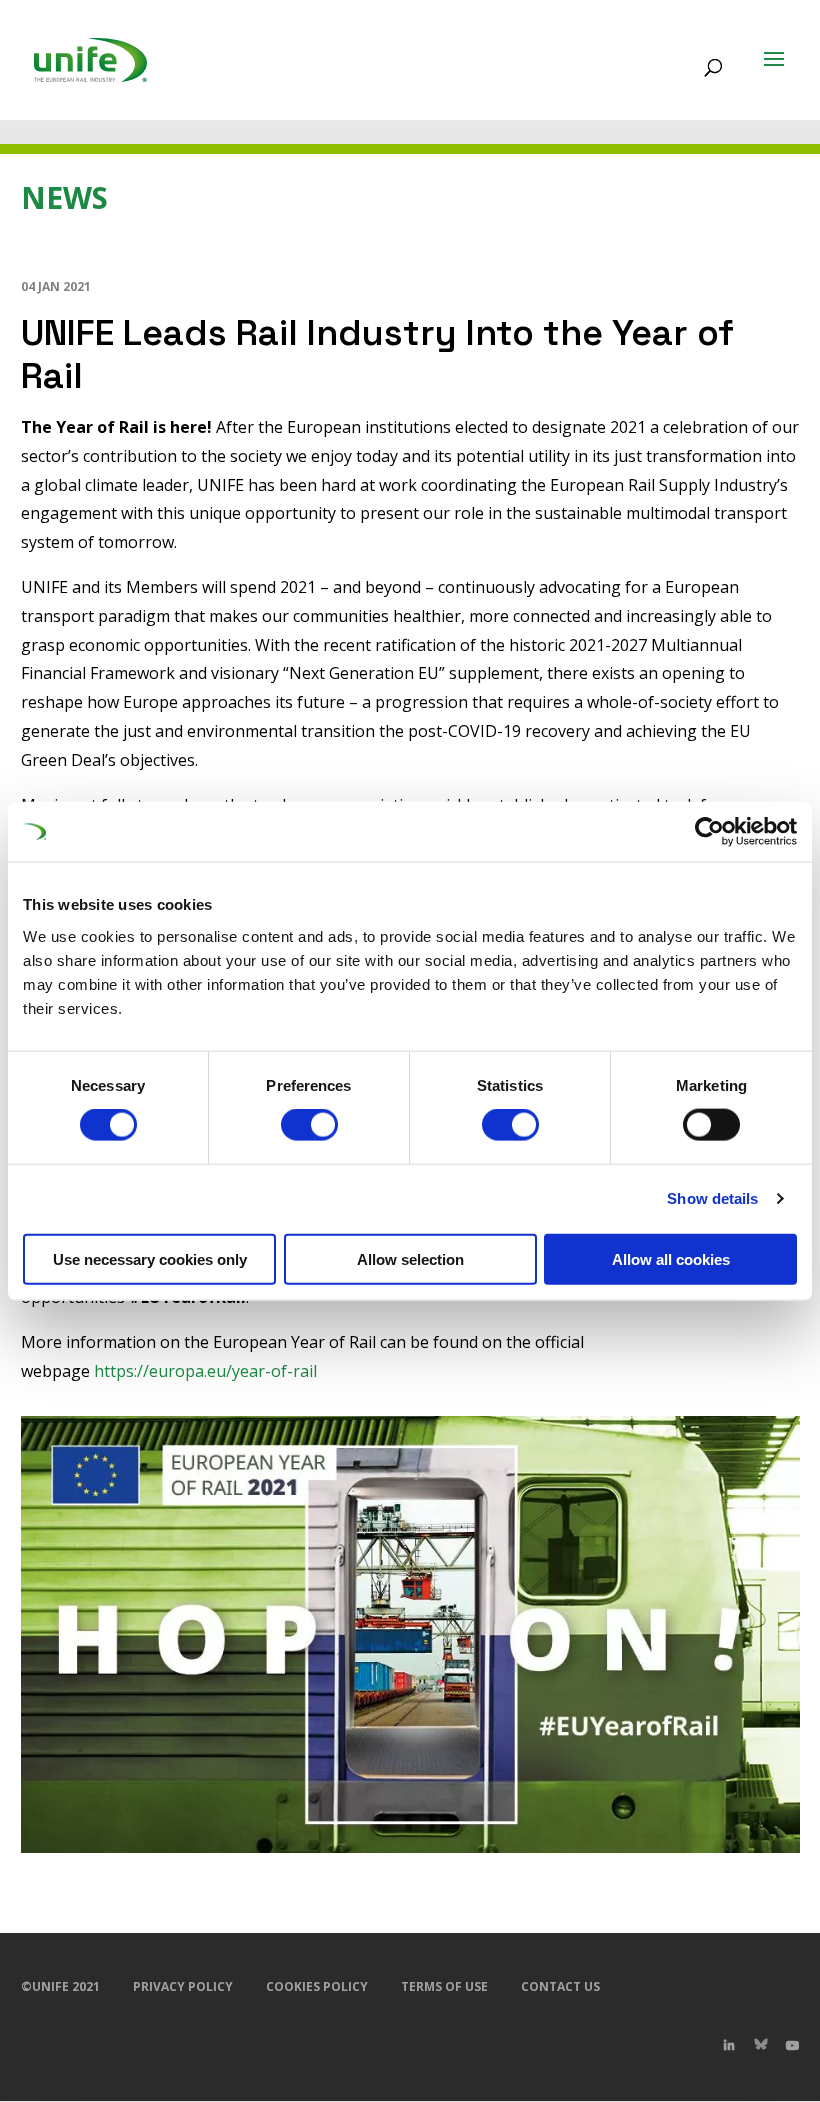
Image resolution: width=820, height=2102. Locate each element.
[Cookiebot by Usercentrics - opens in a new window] (709, 832)
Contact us (560, 1986)
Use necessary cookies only (150, 1258)
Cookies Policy (317, 1986)
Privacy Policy (183, 1986)
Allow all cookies (671, 1258)
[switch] (309, 1125)
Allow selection (410, 1258)
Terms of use (444, 1986)
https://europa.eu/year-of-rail (205, 1371)
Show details (712, 1198)
